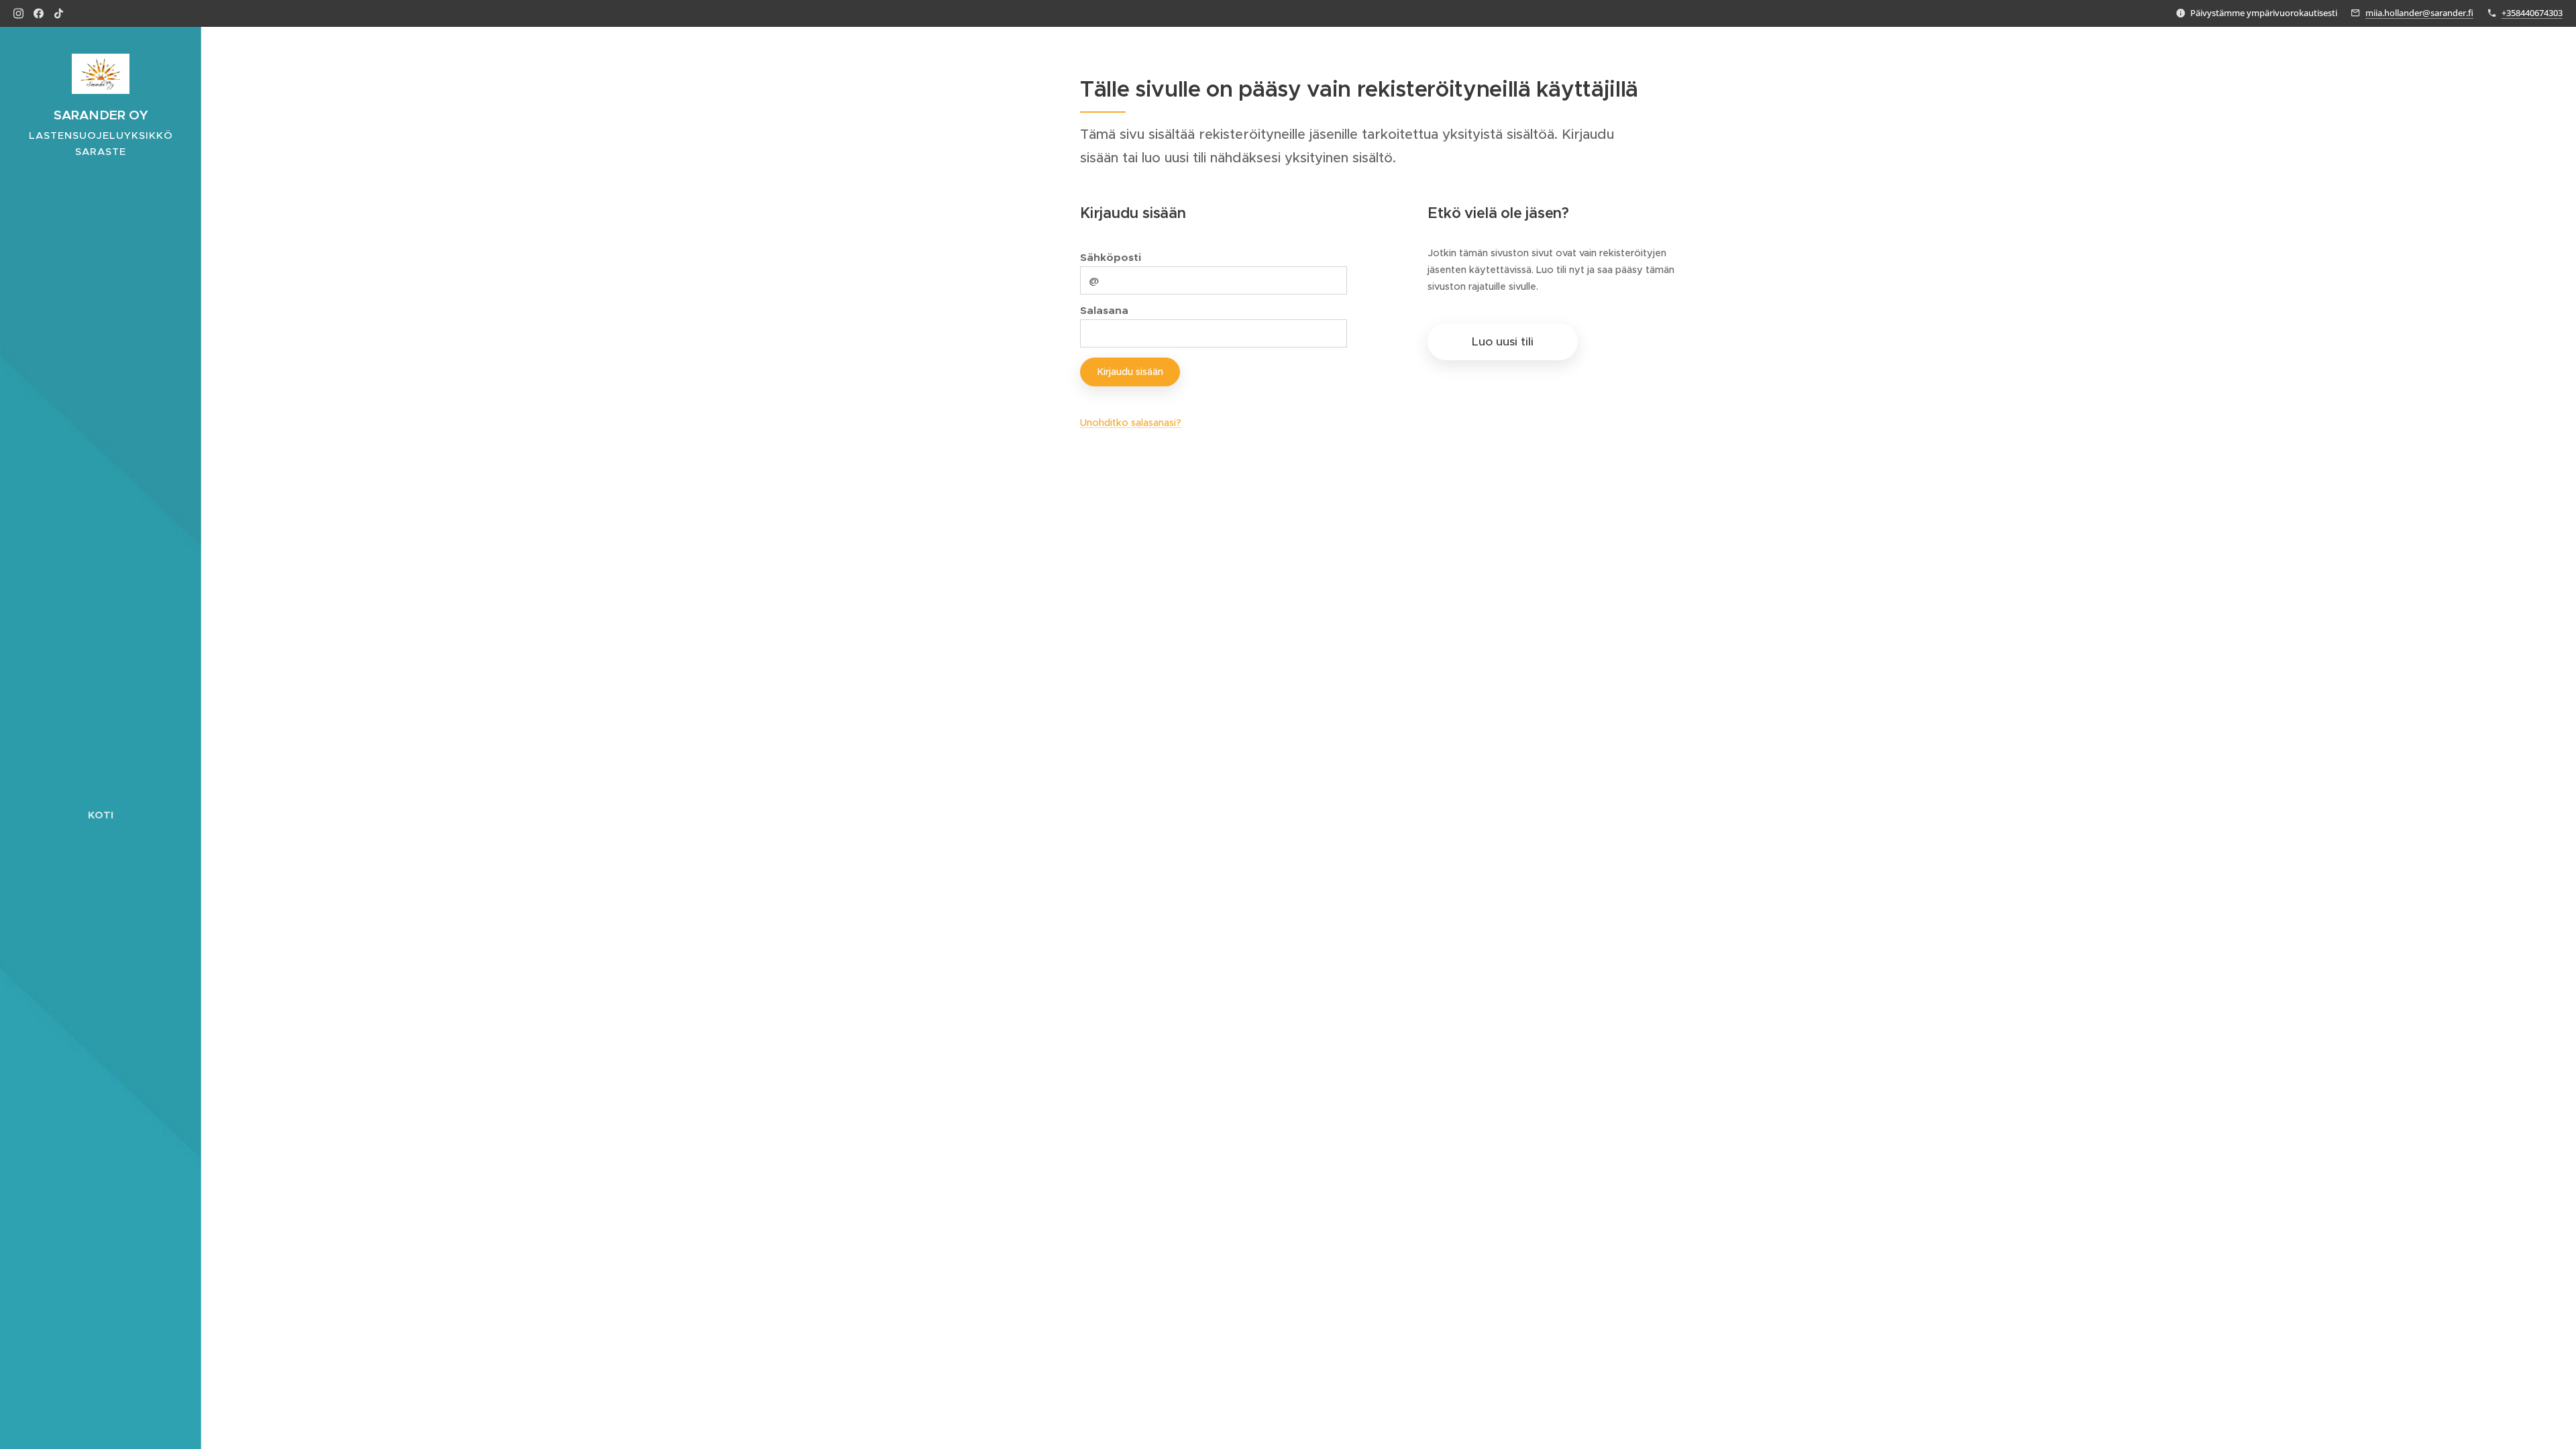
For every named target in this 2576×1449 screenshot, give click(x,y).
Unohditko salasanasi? (1131, 423)
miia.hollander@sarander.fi (2419, 13)
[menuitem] (101, 815)
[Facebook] (39, 13)
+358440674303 (2532, 13)
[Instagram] (18, 13)
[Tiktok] (59, 13)
